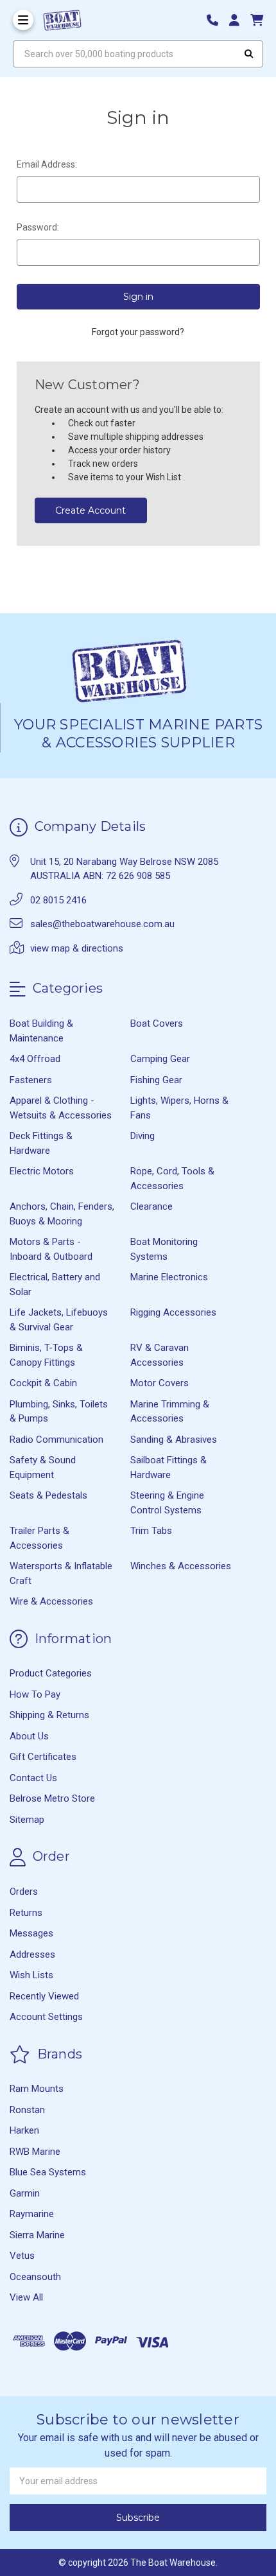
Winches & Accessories (181, 1566)
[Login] (239, 20)
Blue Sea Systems (48, 2172)
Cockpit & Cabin (43, 1383)
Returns (26, 1913)
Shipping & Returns (49, 1715)
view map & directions (77, 948)
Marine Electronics (169, 1277)
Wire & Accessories (51, 1601)
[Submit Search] (249, 54)
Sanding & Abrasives (174, 1440)
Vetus (22, 2256)
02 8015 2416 (58, 900)
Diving (142, 1136)
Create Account (91, 510)
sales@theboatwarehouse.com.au (102, 924)
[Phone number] (217, 20)
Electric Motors (42, 1171)
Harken (24, 2130)
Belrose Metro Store (52, 1798)
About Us (29, 1736)
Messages (31, 1933)
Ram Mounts (37, 2089)
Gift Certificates (43, 1757)
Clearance (151, 1206)
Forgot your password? (138, 332)
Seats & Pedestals (48, 1495)
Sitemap (27, 1820)
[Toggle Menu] (23, 20)
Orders (24, 1892)
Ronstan (27, 2110)
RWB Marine (35, 2152)
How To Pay (35, 1694)
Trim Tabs (151, 1531)
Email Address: (47, 164)
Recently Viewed (44, 1996)
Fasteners (31, 1080)
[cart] (257, 20)
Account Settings (46, 2017)
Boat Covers (157, 1023)
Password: (38, 227)
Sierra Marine (37, 2235)
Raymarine (32, 2214)
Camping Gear (160, 1059)
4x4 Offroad (35, 1059)
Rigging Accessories (173, 1312)
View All (26, 2297)
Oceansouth (35, 2277)
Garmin (25, 2193)
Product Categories (51, 1673)
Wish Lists (31, 1975)
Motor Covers (160, 1383)
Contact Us (33, 1778)
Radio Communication (56, 1440)
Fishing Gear (156, 1080)
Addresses (32, 1954)
